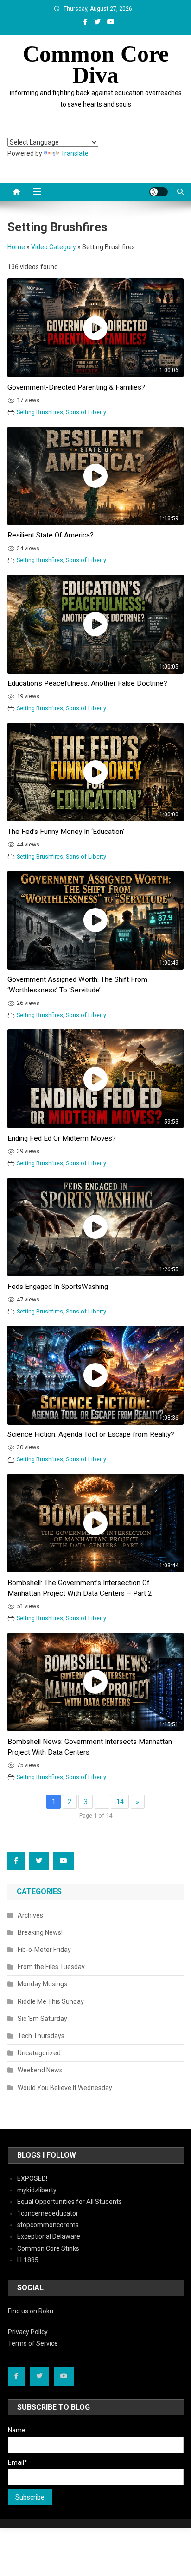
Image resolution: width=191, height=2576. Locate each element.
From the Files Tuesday (51, 1967)
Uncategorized (39, 2053)
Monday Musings (42, 1984)
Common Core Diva (96, 64)
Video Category (54, 247)
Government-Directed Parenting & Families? (76, 387)
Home (16, 247)
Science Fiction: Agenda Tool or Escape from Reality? (91, 1434)
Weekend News (40, 2070)
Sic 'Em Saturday (42, 2019)
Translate (75, 153)
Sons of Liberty (86, 412)
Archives (30, 1915)
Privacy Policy (28, 2332)
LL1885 (28, 2260)
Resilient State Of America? (51, 535)
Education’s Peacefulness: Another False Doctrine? (87, 683)
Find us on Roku (31, 2311)
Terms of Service (33, 2343)
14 (120, 1802)
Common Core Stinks (48, 2248)
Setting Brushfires (40, 412)
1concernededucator (48, 2213)
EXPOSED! (32, 2178)
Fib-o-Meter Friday (44, 1950)
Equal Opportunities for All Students (70, 2202)
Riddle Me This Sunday (51, 2001)
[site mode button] (159, 192)
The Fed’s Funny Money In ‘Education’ (66, 832)
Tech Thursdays (41, 2036)
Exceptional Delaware (49, 2236)
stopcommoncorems (48, 2225)
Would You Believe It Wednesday (65, 2088)
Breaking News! (40, 1932)
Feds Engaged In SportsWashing (58, 1287)
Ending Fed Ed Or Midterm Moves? (62, 1138)
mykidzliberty (37, 2190)
